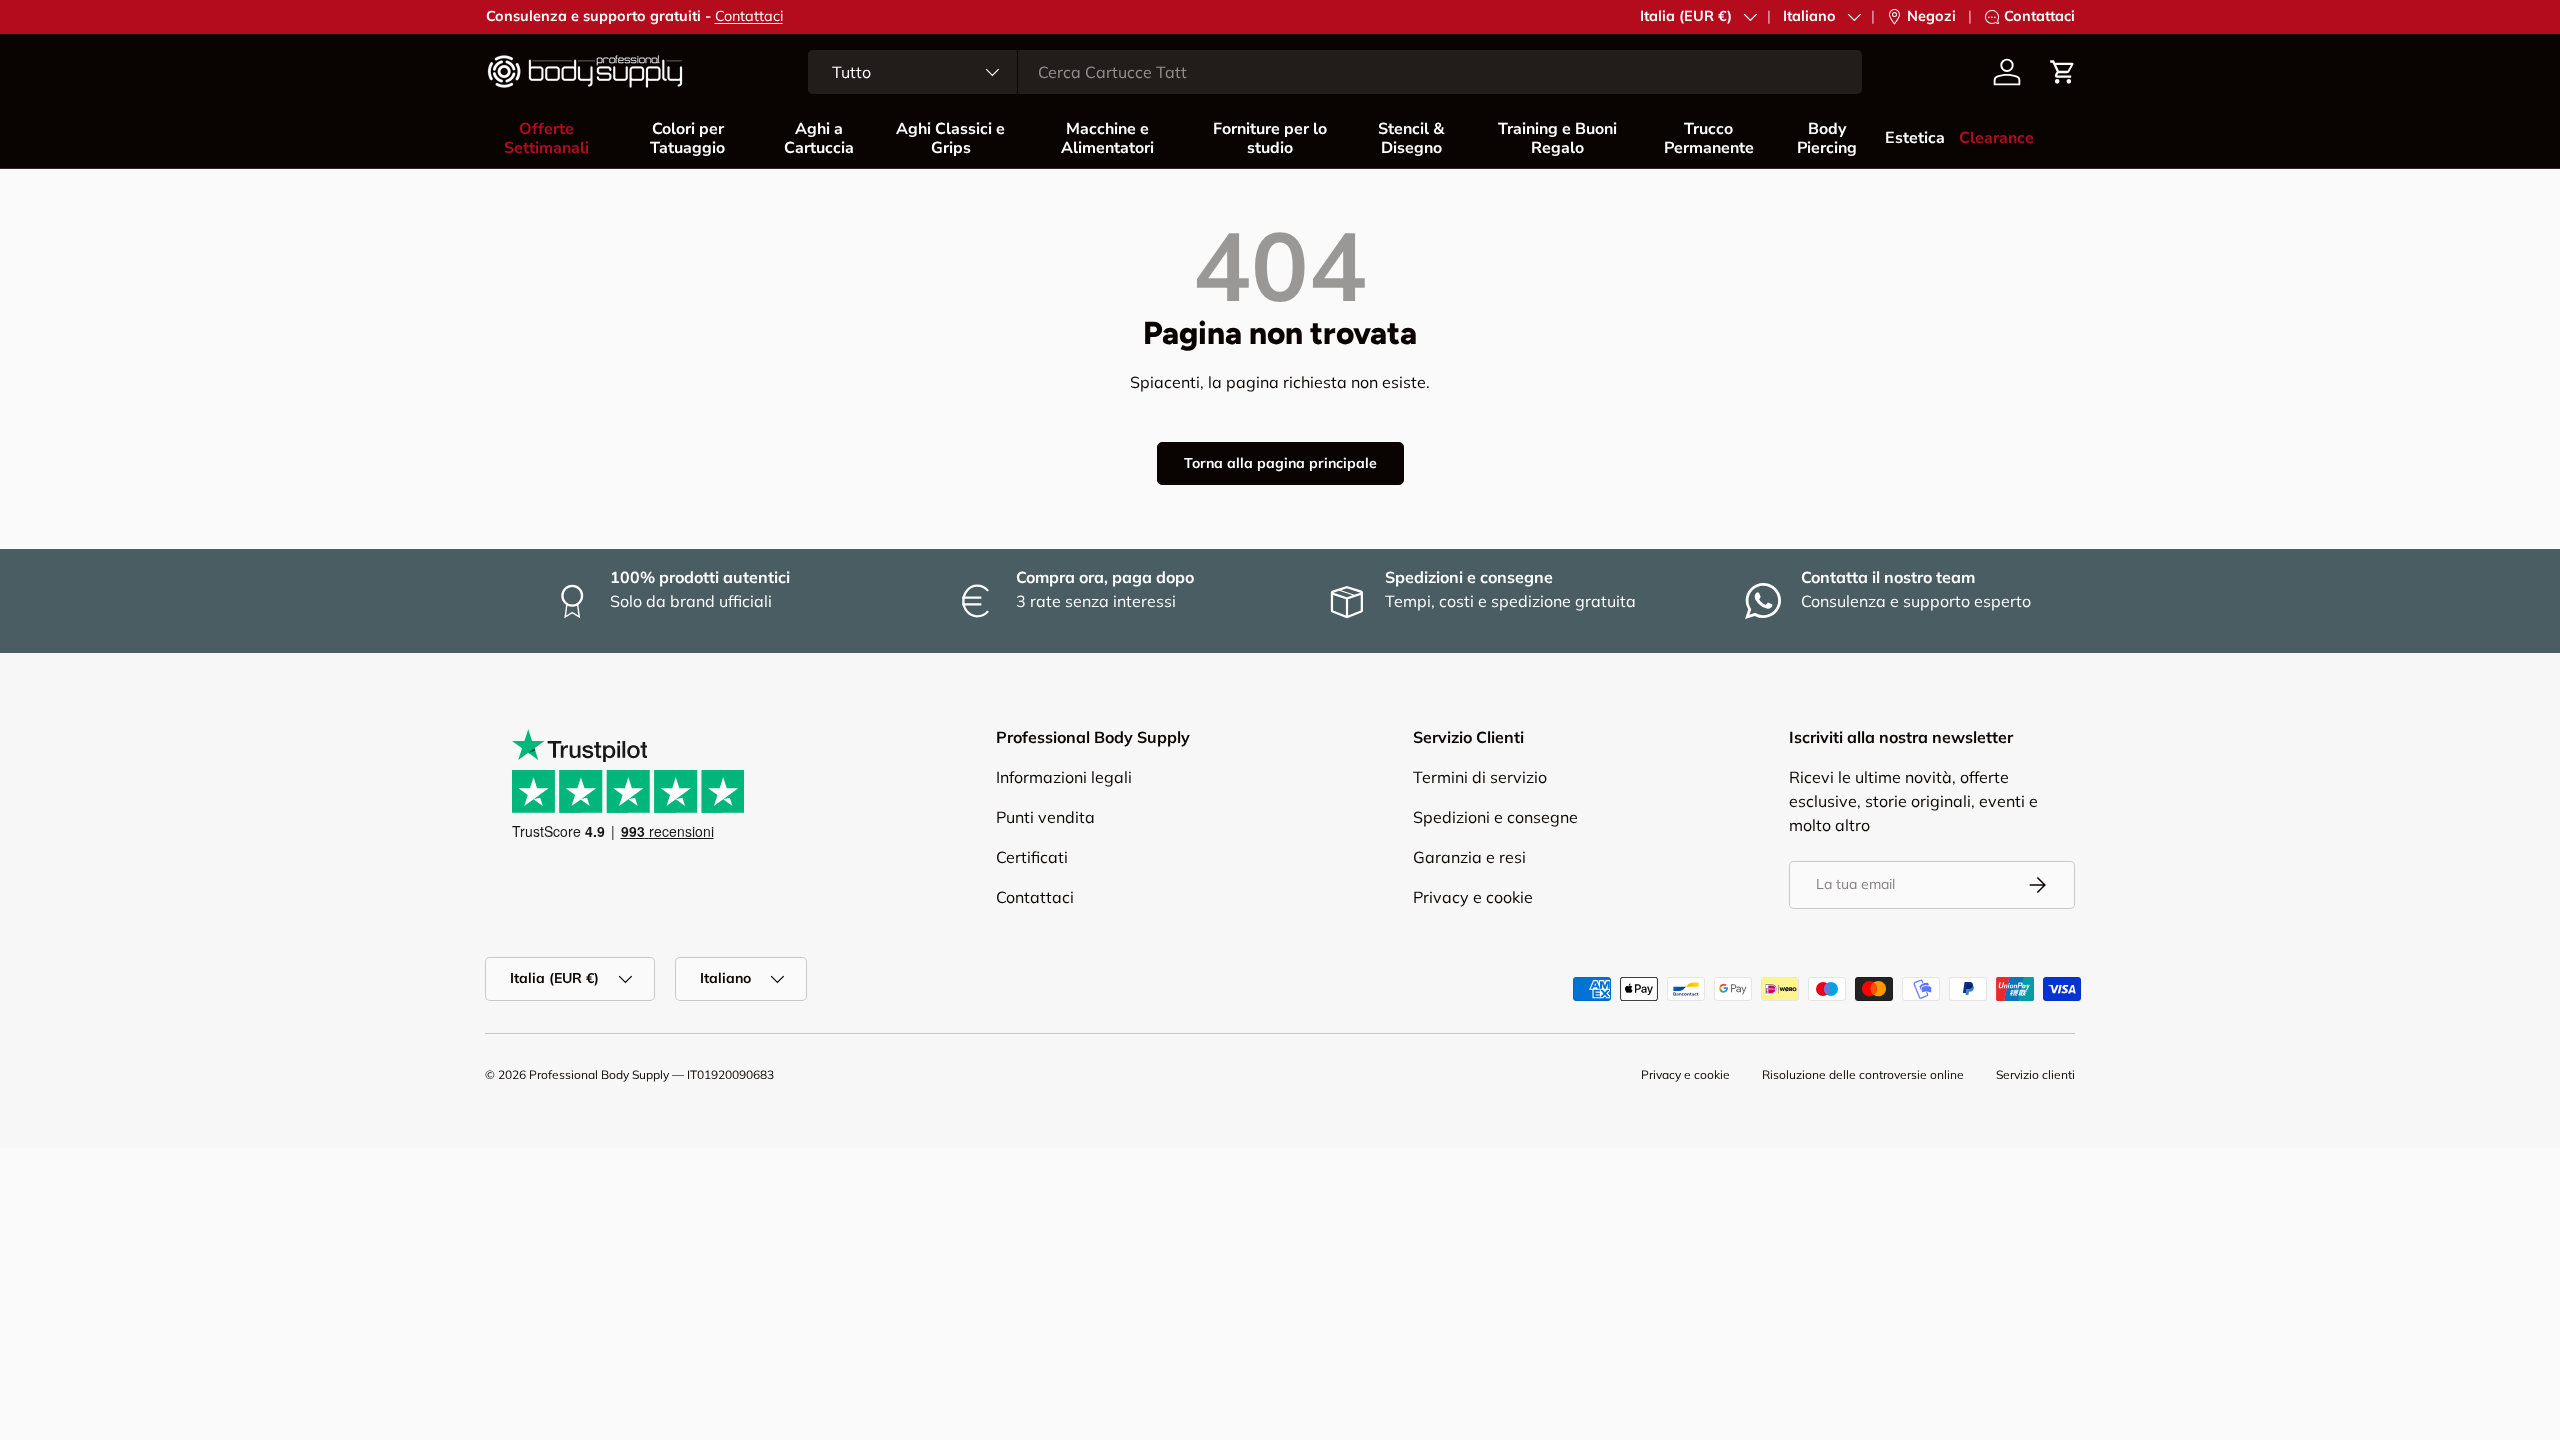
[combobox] (1335, 72)
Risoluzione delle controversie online (1863, 1074)
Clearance (1996, 138)
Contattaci (749, 16)
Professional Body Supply (599, 1074)
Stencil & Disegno (1411, 138)
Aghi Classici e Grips (950, 138)
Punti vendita (1045, 817)
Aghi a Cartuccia (819, 138)
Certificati (1032, 857)
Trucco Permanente (1709, 138)
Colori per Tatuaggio (687, 138)
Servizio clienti (2035, 1074)
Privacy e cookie (1473, 897)
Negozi (1931, 16)
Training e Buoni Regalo (1557, 138)
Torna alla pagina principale (1280, 463)
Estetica (1915, 138)
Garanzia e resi (1469, 857)
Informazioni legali (1064, 777)
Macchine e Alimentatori (1107, 138)
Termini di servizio (1480, 777)
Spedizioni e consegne (1495, 817)
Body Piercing (1827, 138)
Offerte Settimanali (546, 138)
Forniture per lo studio (1270, 138)
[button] (2063, 72)
